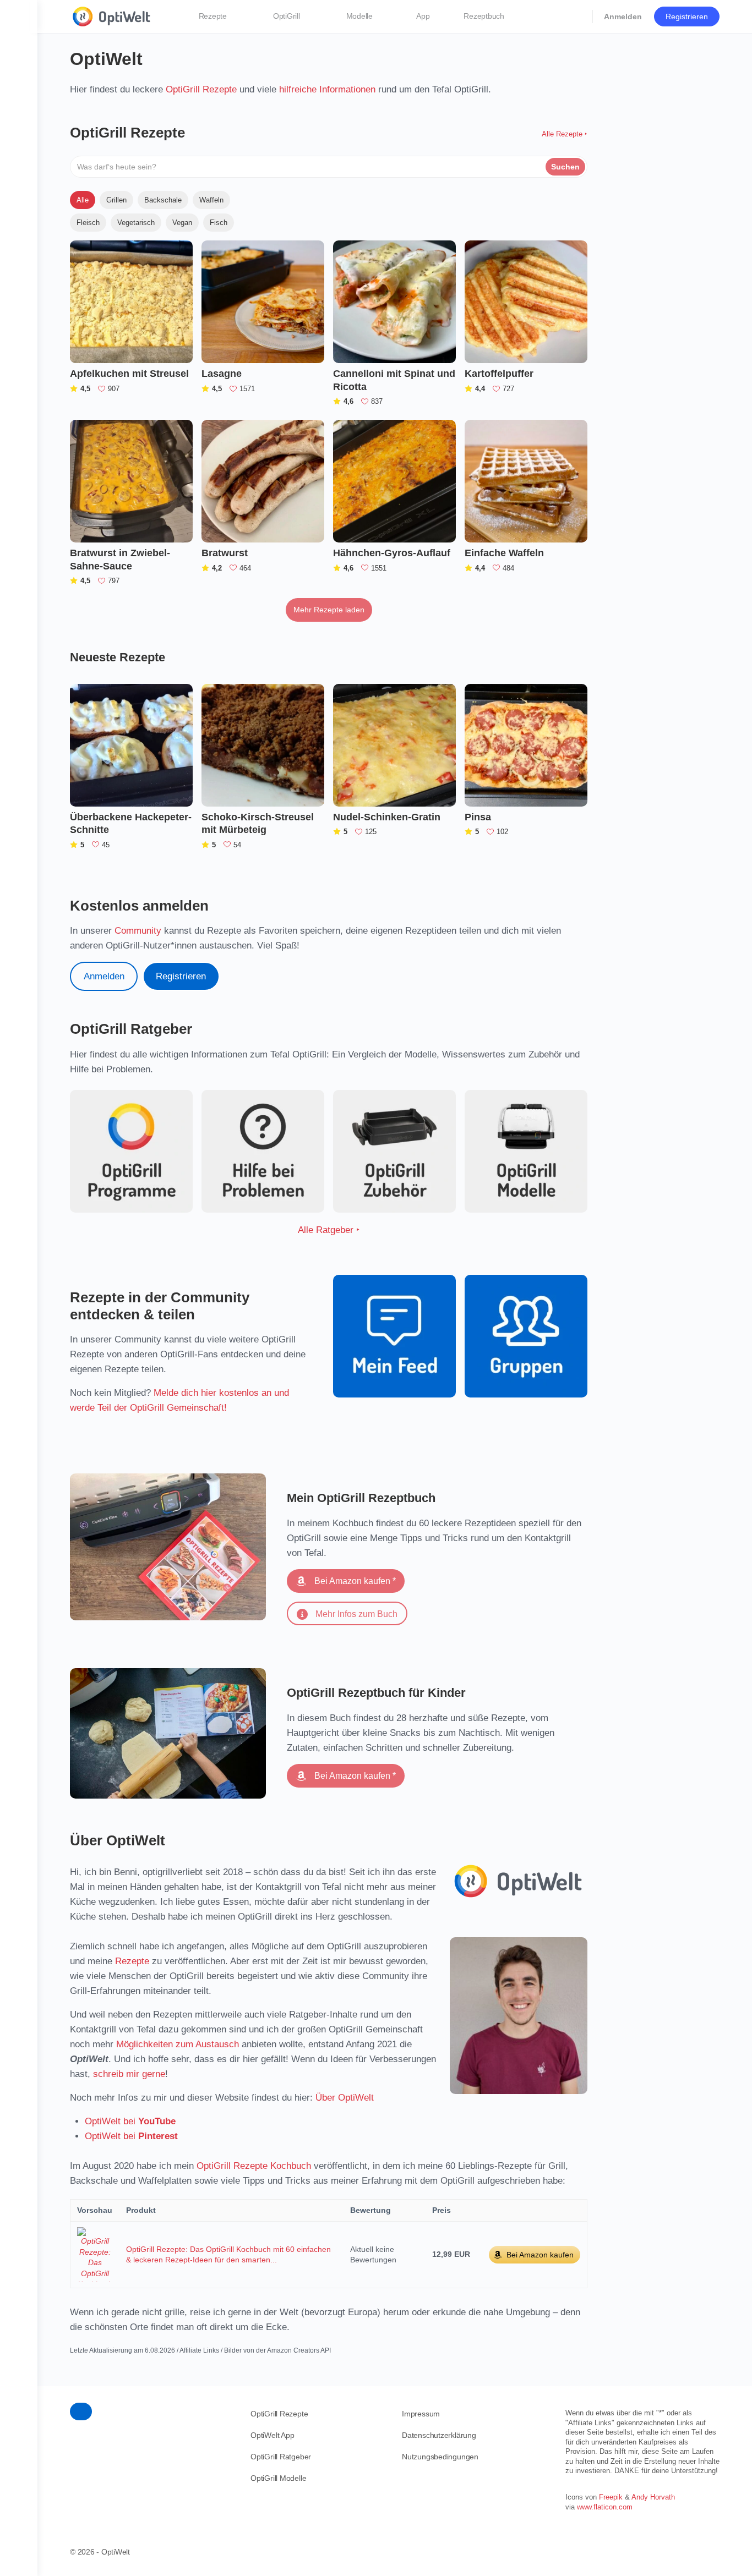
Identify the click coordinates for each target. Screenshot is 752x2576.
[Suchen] (577, 17)
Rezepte (132, 1961)
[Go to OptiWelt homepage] (112, 15)
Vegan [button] (182, 223)
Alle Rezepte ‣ (565, 134)
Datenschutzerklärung (439, 2435)
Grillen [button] (116, 200)
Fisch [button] (219, 223)
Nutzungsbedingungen (440, 2457)
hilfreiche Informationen (327, 89)
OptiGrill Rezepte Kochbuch (254, 2166)
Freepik (611, 2497)
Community (138, 931)
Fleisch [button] (88, 223)
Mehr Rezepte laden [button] (329, 610)
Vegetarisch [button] (136, 223)
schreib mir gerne (129, 2074)
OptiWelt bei (130, 2121)
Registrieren (687, 17)
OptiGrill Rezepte (201, 89)
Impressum (421, 2414)
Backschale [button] (163, 200)
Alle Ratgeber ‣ (329, 1230)
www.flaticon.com (605, 2507)
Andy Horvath (653, 2497)
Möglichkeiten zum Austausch (178, 2044)
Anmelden (623, 17)
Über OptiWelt (345, 2098)
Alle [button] (83, 200)
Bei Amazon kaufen (540, 2255)
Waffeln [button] (211, 200)
